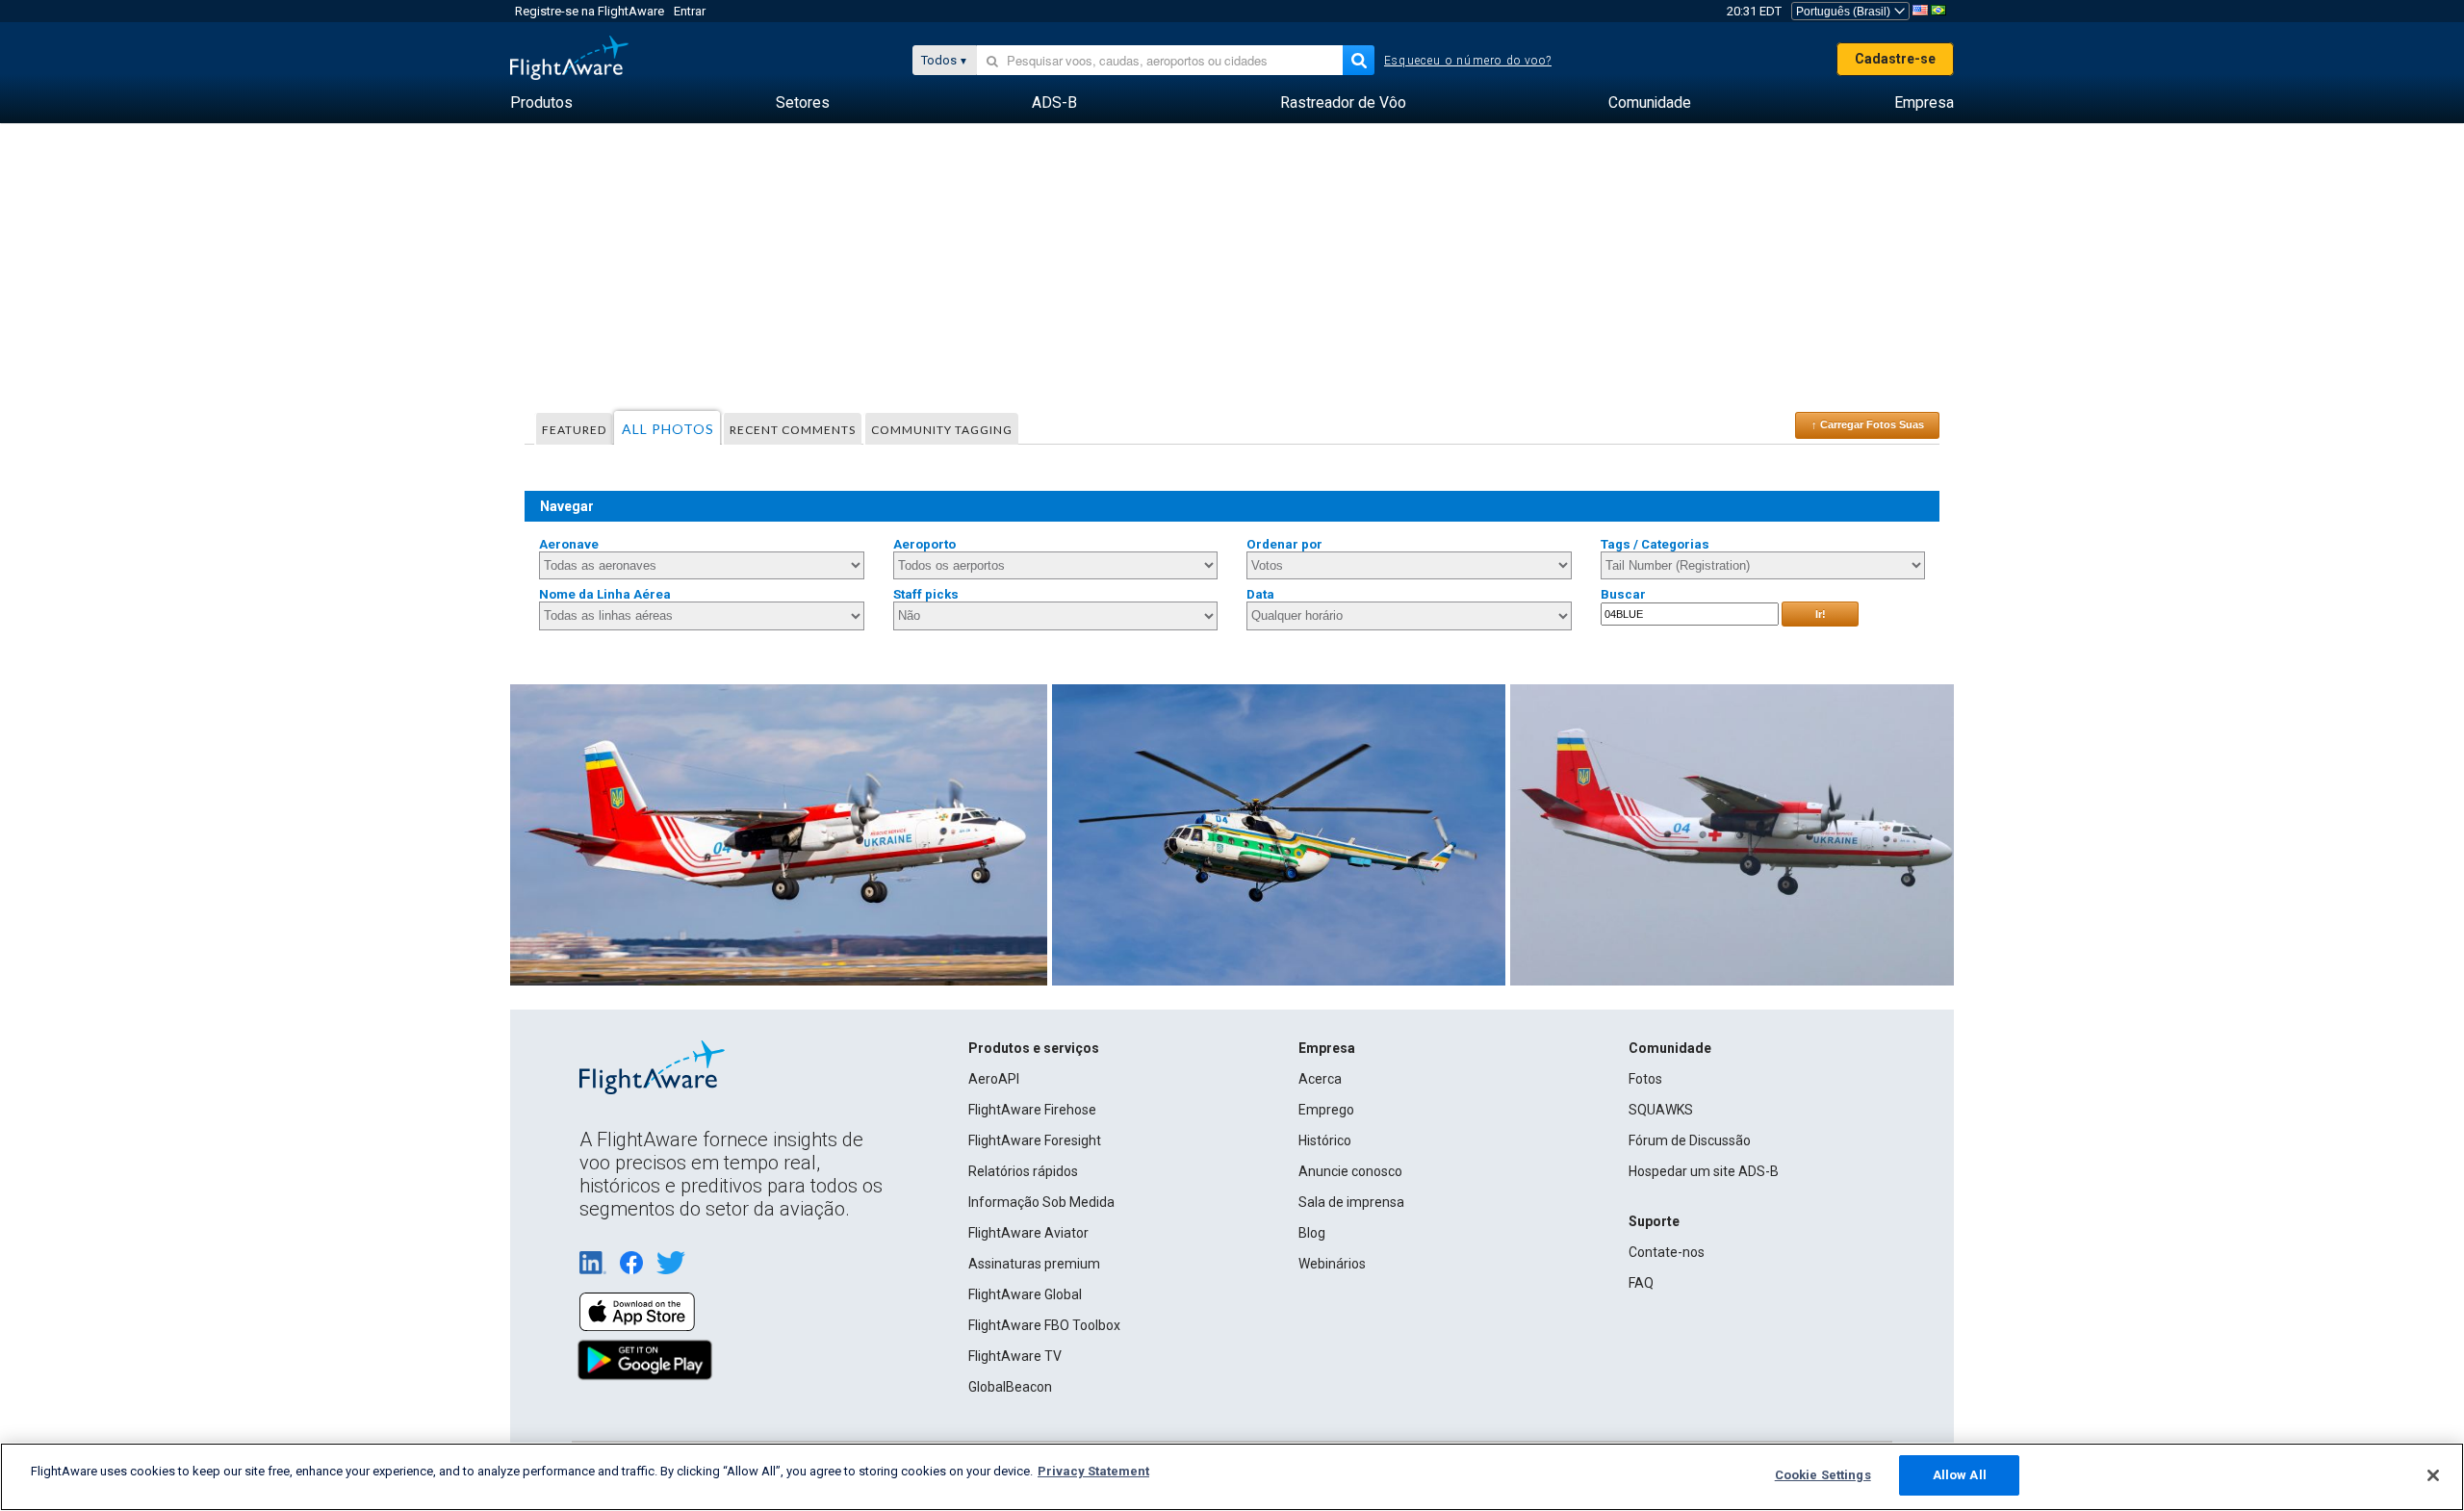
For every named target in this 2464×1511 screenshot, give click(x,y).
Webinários (1332, 1264)
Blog (1312, 1233)
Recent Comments (793, 430)
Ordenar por (1284, 544)
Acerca (1320, 1079)
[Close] (2433, 1475)
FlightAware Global (1025, 1294)
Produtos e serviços (1034, 1048)
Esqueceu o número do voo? (1468, 61)
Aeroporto (924, 544)
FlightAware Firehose (1032, 1110)
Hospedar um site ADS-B (1704, 1171)
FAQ (1641, 1283)
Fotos (1645, 1079)
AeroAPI (994, 1079)
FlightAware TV (1015, 1356)
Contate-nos (1667, 1252)
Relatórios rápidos (1023, 1171)
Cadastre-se (1895, 59)
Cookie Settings (1823, 1475)
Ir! (1821, 614)
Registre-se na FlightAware (590, 11)
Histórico (1325, 1140)
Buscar (1623, 594)
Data (1260, 594)
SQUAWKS (1661, 1110)
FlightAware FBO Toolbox (1044, 1325)
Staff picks (926, 594)
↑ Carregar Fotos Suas (1868, 424)
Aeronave (569, 544)
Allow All (1960, 1475)
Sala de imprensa (1351, 1202)
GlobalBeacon (1010, 1387)
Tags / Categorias (1655, 544)
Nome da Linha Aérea (605, 594)
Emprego (1326, 1110)
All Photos (668, 429)
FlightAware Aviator (1028, 1233)
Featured (574, 430)
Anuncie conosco (1350, 1171)
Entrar (690, 11)
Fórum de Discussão (1690, 1140)
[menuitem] (541, 103)
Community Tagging (942, 430)
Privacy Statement (1093, 1471)
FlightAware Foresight (1035, 1140)
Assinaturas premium (1034, 1264)
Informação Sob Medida (1041, 1202)
